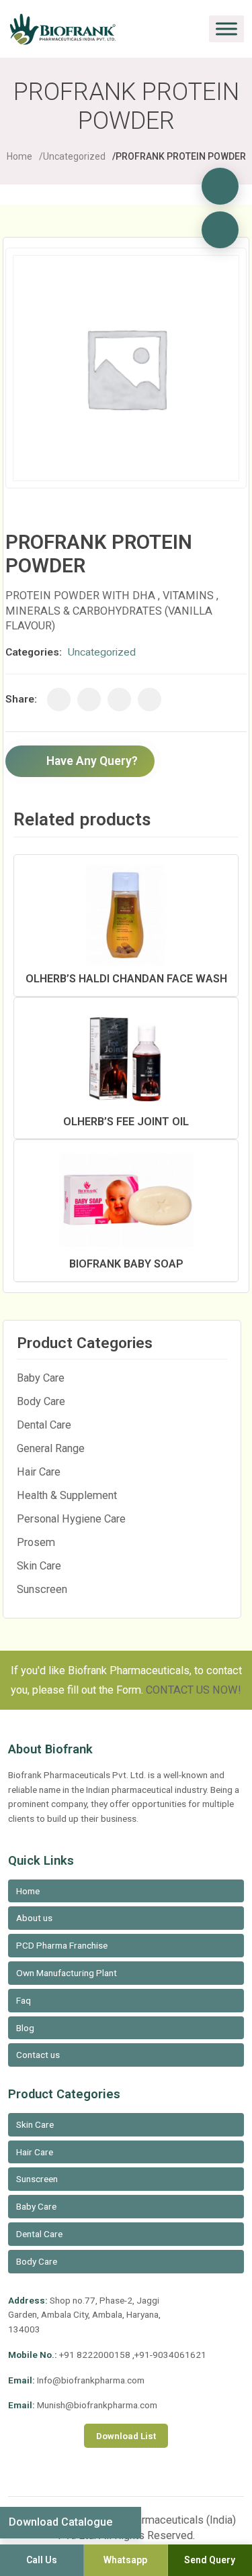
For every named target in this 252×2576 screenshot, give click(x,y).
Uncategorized (74, 156)
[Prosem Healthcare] (220, 186)
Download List (126, 2436)
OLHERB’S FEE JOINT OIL (126, 1122)
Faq (24, 2000)
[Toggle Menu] (226, 29)
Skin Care (39, 1566)
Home (19, 156)
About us (34, 1918)
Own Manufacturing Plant (67, 1973)
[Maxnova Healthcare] (220, 230)
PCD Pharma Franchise (62, 1945)
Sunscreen (42, 1589)
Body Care (41, 1401)
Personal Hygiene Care (71, 1519)
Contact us (38, 2055)
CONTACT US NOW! (194, 1690)
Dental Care (44, 1425)
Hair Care (39, 1472)
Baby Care (41, 1378)
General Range (51, 1448)
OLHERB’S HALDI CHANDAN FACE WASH (126, 979)
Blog (25, 2028)
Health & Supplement (67, 1495)
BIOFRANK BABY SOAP (126, 1264)
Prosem (36, 1542)
